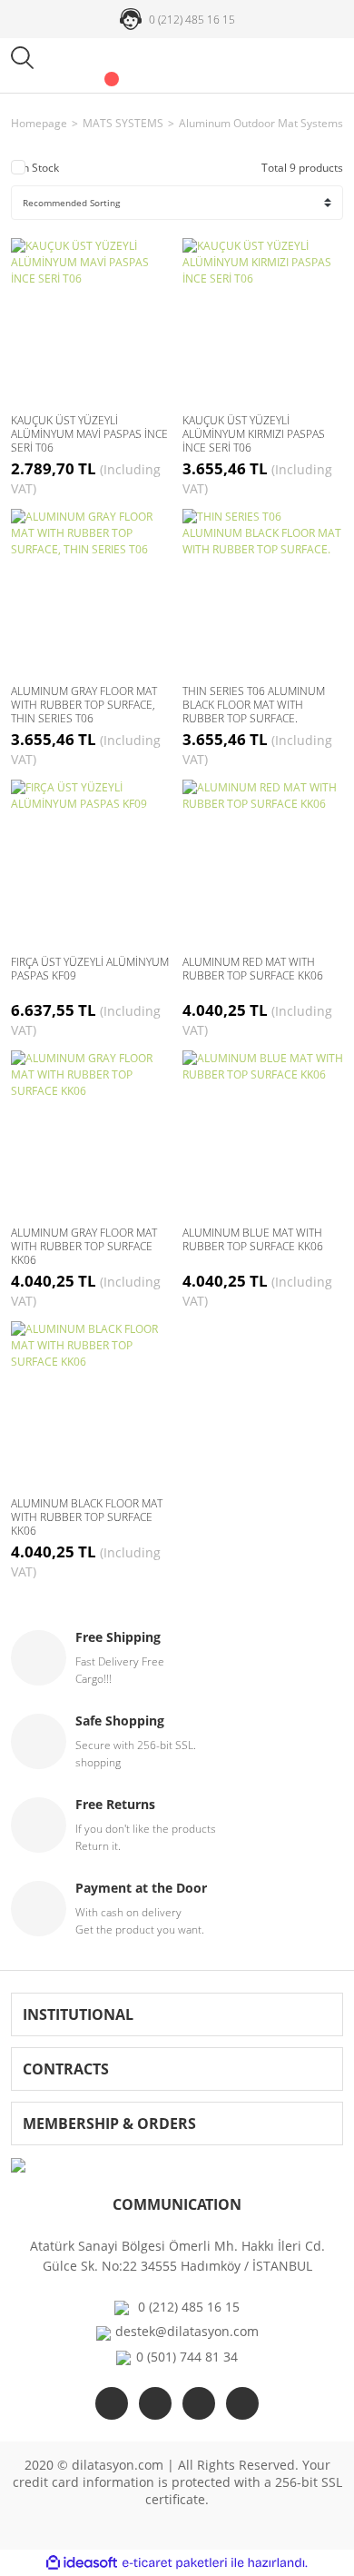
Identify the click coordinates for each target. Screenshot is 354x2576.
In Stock (39, 168)
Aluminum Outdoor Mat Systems (261, 123)
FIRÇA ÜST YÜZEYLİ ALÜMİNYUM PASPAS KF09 (90, 969)
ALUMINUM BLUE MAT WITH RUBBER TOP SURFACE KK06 (253, 1240)
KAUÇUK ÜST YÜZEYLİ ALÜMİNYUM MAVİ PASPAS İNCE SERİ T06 (89, 434)
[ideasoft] (82, 2563)
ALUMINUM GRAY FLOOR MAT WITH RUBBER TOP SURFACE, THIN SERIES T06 (84, 705)
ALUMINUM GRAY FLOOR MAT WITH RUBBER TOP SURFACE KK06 (84, 1246)
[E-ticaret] (175, 2563)
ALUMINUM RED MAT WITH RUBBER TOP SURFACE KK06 (253, 969)
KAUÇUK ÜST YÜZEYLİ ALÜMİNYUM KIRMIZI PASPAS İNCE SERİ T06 (254, 434)
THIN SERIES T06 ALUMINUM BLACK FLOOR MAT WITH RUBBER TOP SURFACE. (254, 705)
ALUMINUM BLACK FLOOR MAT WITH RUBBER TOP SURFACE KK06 (87, 1517)
